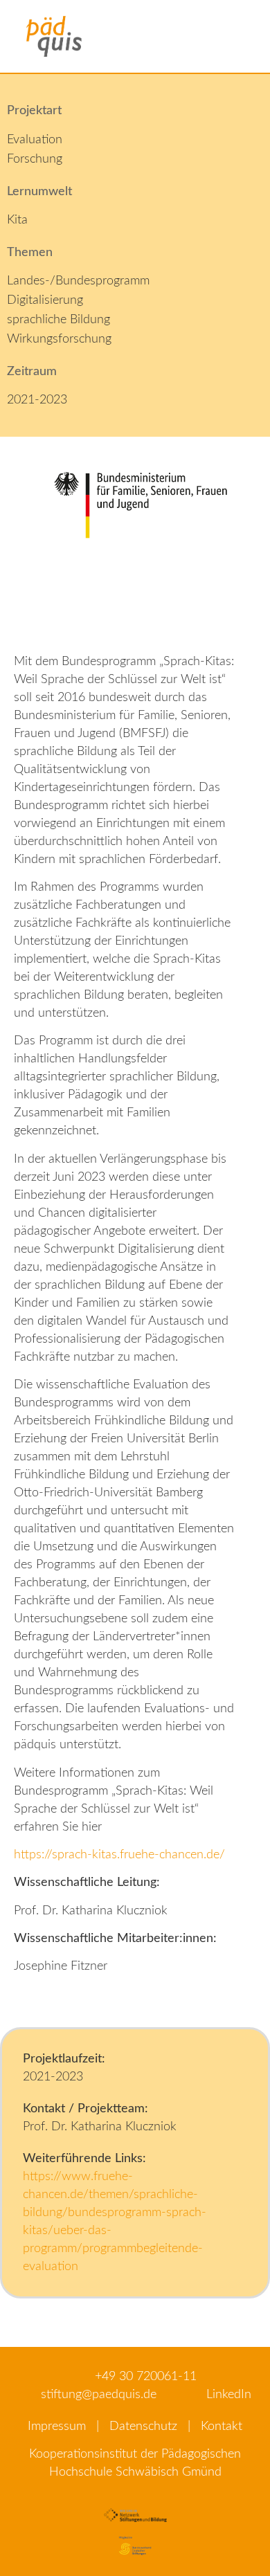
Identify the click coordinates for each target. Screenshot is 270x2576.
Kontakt (222, 2427)
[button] (251, 36)
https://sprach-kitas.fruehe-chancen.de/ (119, 1855)
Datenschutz (143, 2427)
